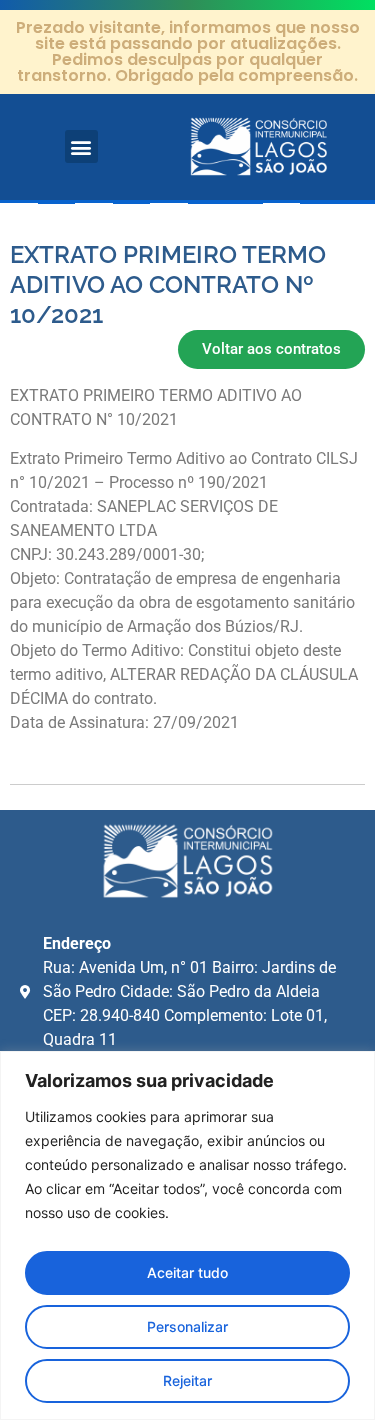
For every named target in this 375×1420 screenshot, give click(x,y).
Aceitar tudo (187, 1272)
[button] (81, 146)
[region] (187, 1235)
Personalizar (187, 1326)
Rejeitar (187, 1380)
